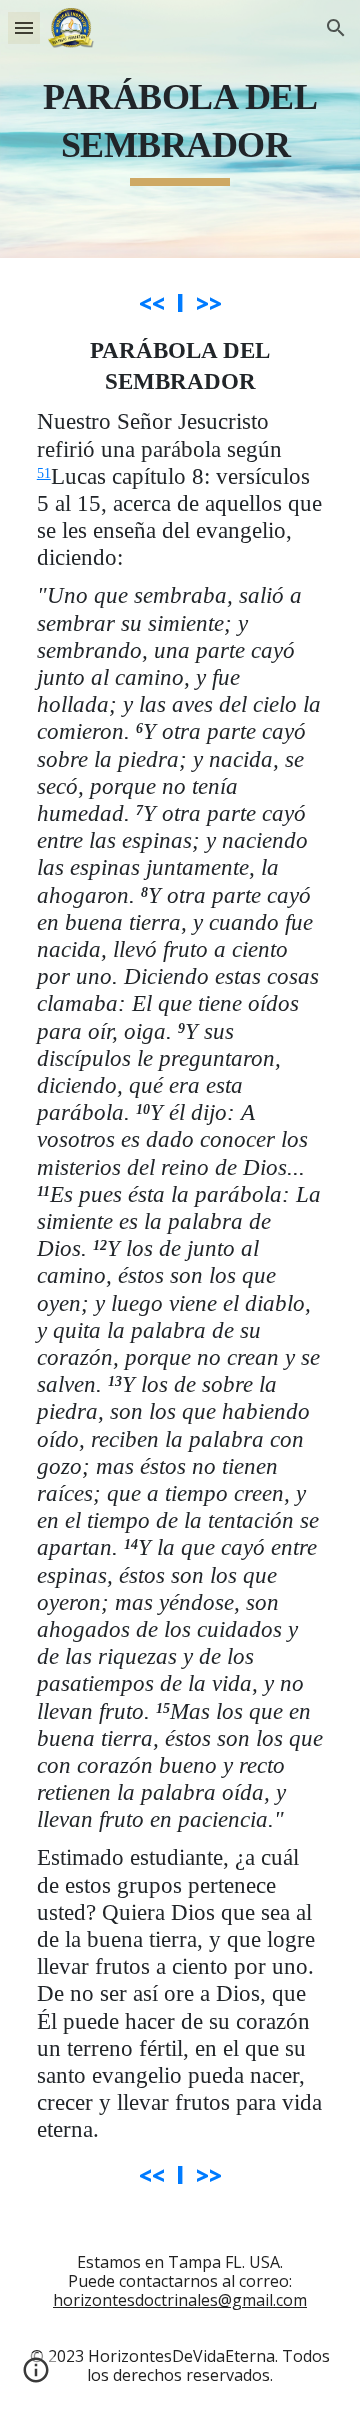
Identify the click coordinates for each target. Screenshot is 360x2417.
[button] (24, 27)
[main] (180, 129)
